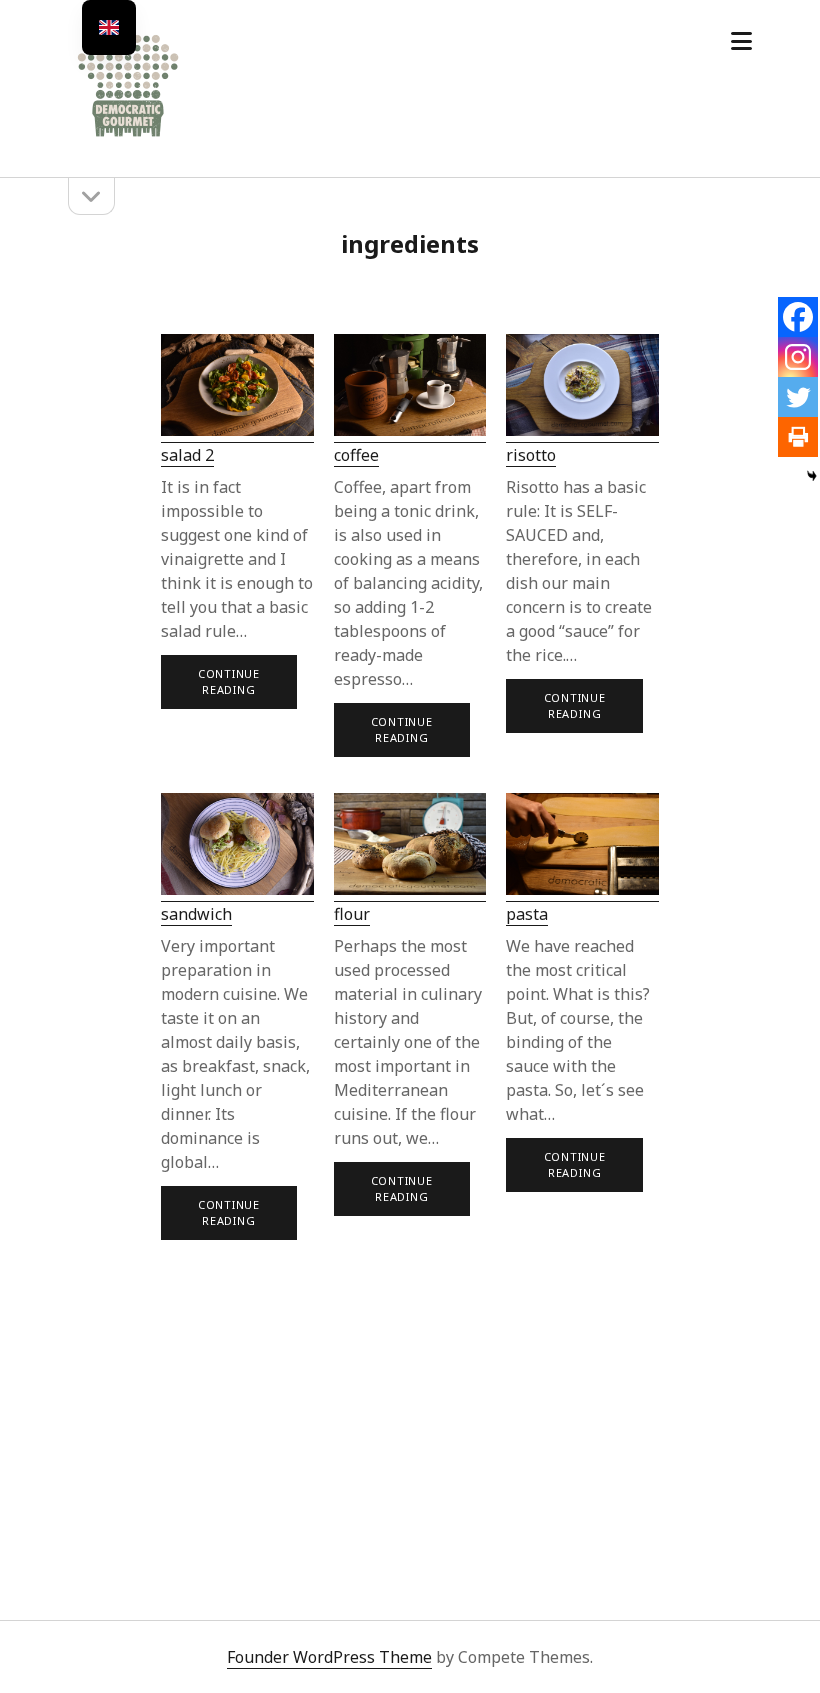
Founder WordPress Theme (329, 1657)
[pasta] (582, 847)
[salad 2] (237, 388)
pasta (527, 914)
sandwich (196, 914)
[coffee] (410, 388)
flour (352, 914)
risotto (531, 455)
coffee (356, 455)
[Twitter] (798, 397)
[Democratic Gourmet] (128, 134)
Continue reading (231, 687)
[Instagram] (798, 357)
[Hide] (812, 476)
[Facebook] (798, 317)
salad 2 (187, 455)
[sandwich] (237, 847)
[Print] (798, 437)
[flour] (410, 847)
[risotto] (582, 388)
